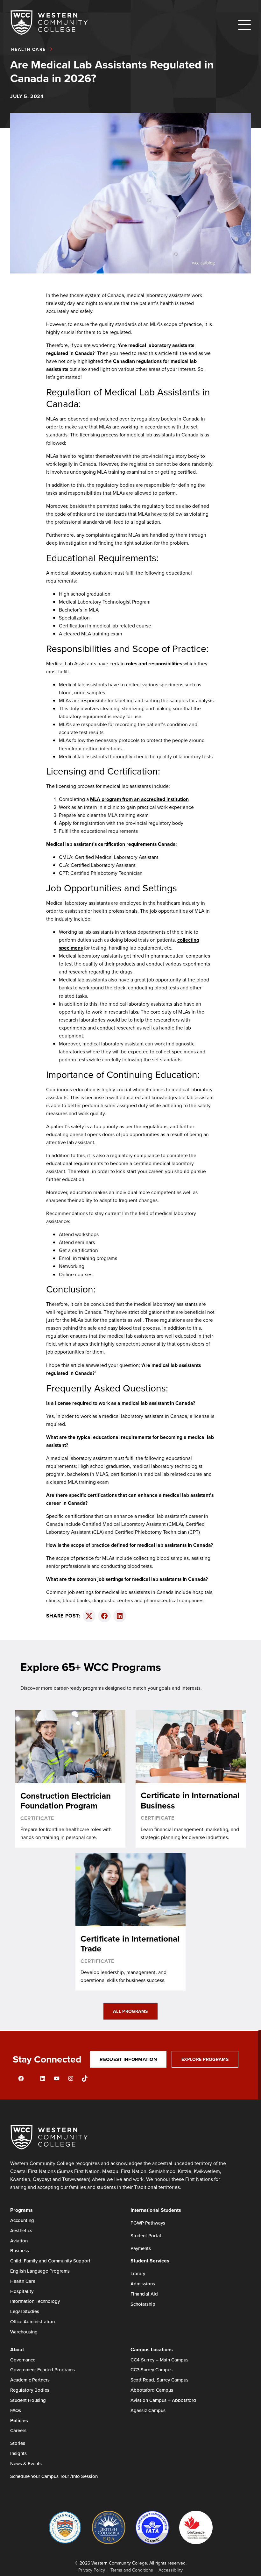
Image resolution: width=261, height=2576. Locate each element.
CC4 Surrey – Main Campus (159, 2360)
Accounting (22, 2220)
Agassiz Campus (148, 2410)
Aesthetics (21, 2230)
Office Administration (32, 2321)
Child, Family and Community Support (50, 2261)
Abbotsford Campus (152, 2390)
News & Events (26, 2463)
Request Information (128, 2059)
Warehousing (24, 2332)
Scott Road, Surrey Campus (159, 2380)
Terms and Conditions (132, 2570)
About (17, 2350)
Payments (141, 2248)
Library (138, 2273)
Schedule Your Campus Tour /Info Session (54, 2476)
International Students (156, 2210)
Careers (18, 2430)
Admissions (143, 2284)
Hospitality (22, 2291)
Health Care (23, 2281)
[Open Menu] (244, 25)
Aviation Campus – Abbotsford (163, 2400)
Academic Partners (30, 2380)
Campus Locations (152, 2350)
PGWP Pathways (148, 2223)
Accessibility (171, 2570)
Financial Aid (144, 2294)
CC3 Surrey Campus (152, 2370)
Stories (18, 2443)
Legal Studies (25, 2311)
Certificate (37, 1818)
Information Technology (35, 2301)
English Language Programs (40, 2271)
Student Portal (146, 2236)
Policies (19, 2420)
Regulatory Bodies (30, 2390)
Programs (21, 2210)
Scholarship (143, 2304)
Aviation (19, 2241)
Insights (18, 2453)
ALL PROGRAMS (130, 2011)
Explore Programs (205, 2059)
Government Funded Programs (42, 2370)
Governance (23, 2360)
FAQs (16, 2410)
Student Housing (28, 2400)
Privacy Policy (92, 2570)
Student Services (150, 2261)
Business (20, 2250)
